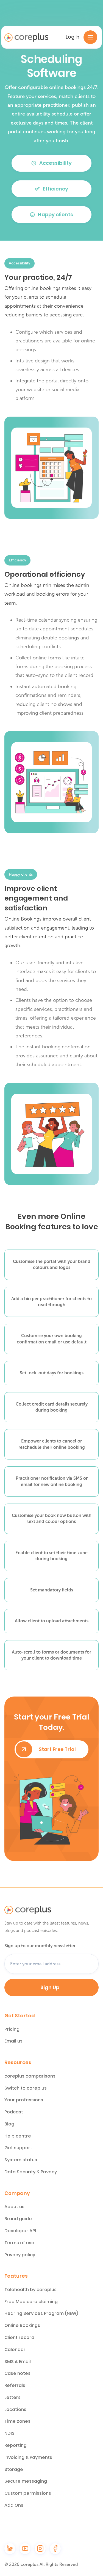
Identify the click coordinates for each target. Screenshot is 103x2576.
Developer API (20, 2231)
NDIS (9, 2433)
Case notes (17, 2373)
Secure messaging (26, 2481)
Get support (18, 2148)
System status (21, 2160)
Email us (13, 2041)
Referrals (15, 2385)
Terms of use (19, 2243)
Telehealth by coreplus (30, 2290)
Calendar (15, 2350)
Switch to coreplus (26, 2088)
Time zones (17, 2421)
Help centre (18, 2136)
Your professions (24, 2100)
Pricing (12, 2029)
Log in (73, 37)
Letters (12, 2398)
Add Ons (14, 2505)
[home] (26, 37)
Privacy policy (20, 2255)
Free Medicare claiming (31, 2302)
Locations (15, 2410)
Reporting (16, 2445)
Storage (14, 2470)
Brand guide (18, 2219)
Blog (9, 2124)
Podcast (14, 2112)
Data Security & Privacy (31, 2172)
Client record (19, 2338)
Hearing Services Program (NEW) (41, 2314)
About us (14, 2207)
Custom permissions (28, 2493)
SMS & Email (18, 2362)
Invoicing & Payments (28, 2457)
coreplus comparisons (30, 2076)
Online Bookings (22, 2326)
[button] (90, 37)
